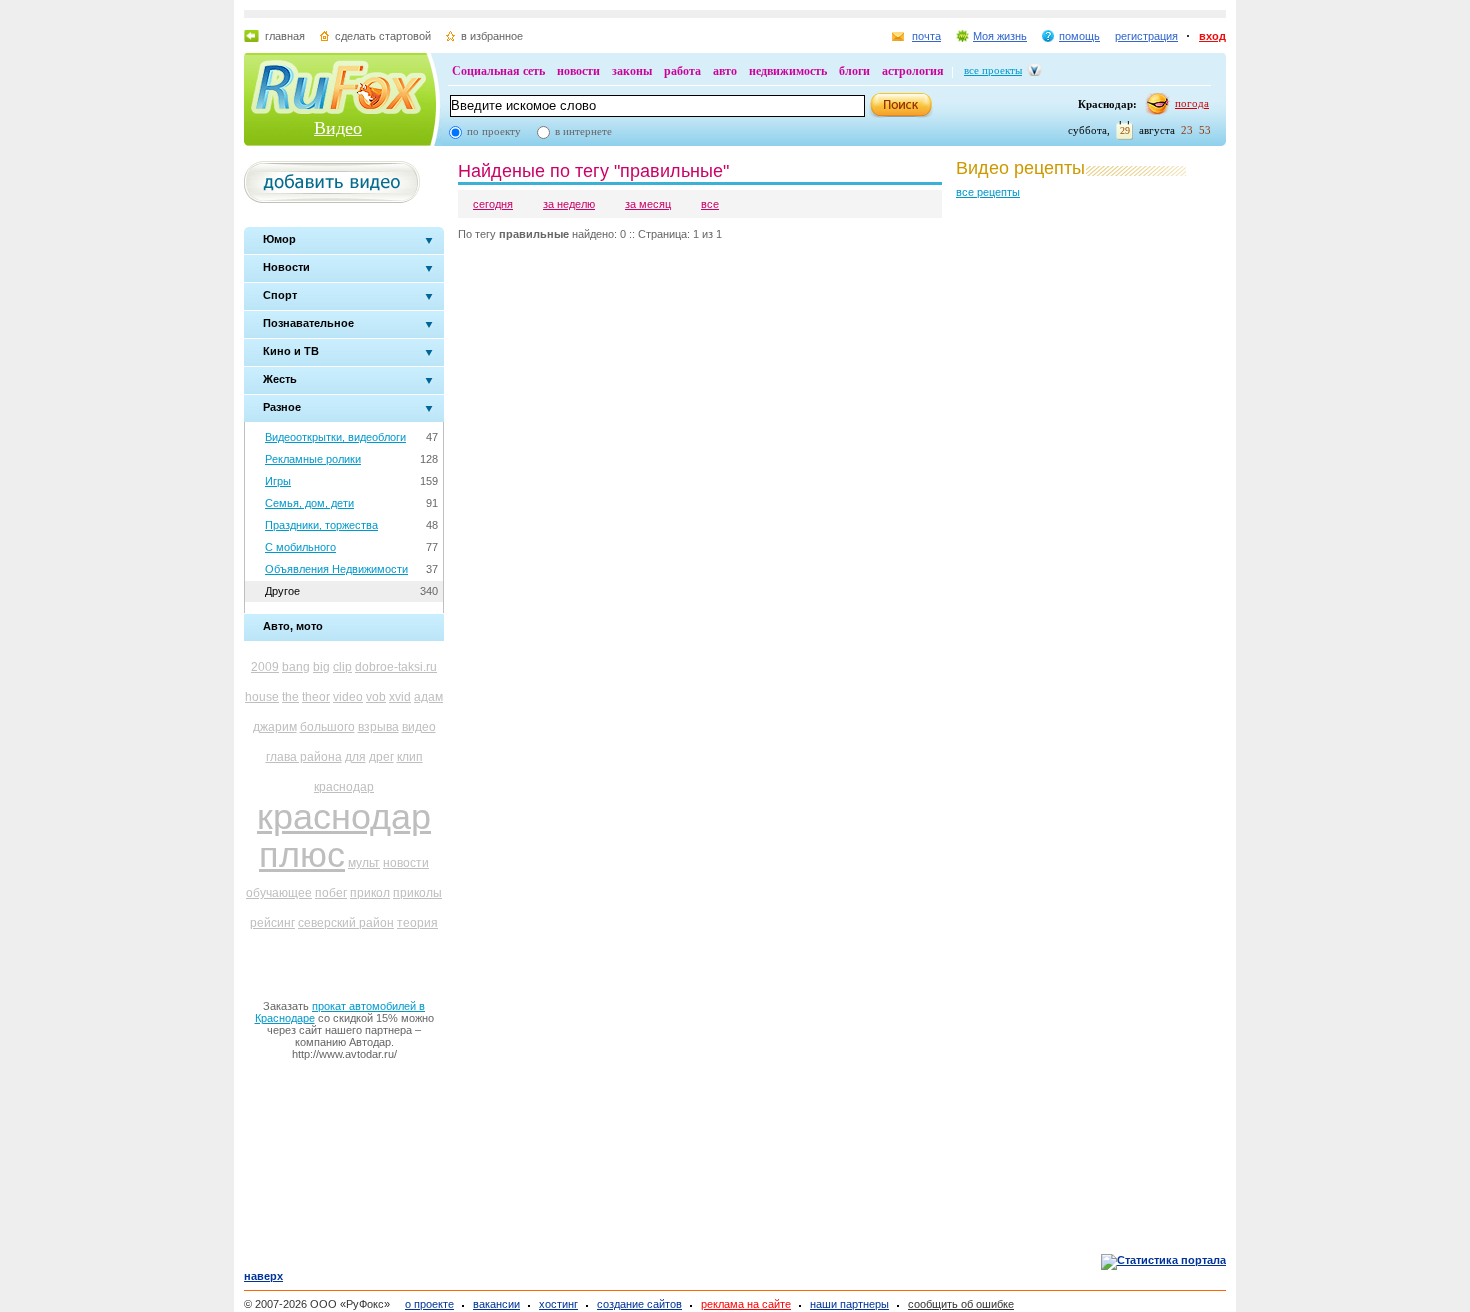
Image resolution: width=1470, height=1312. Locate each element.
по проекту (494, 131)
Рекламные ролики (313, 459)
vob (376, 697)
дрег (381, 757)
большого (327, 727)
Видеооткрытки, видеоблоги (335, 437)
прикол (370, 893)
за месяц (648, 204)
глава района (304, 757)
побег (331, 893)
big (321, 667)
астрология (913, 71)
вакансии (496, 1304)
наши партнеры (849, 1304)
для (355, 757)
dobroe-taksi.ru (396, 667)
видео (419, 727)
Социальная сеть (498, 71)
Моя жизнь (1000, 36)
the (290, 697)
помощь (1079, 36)
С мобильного (300, 547)
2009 (265, 667)
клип (410, 757)
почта (926, 36)
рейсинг (272, 923)
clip (342, 667)
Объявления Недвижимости (336, 569)
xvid (400, 697)
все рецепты (988, 192)
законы (632, 71)
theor (316, 697)
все (710, 204)
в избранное (492, 36)
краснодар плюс (344, 835)
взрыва (378, 727)
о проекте (429, 1304)
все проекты (993, 70)
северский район (346, 923)
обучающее (279, 893)
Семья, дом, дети (309, 503)
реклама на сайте (746, 1304)
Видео (338, 128)
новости (578, 71)
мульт (364, 863)
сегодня (493, 204)
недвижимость (788, 71)
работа (682, 71)
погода (1192, 103)
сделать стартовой (383, 36)
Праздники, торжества (321, 525)
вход (1212, 36)
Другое (282, 591)
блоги (854, 71)
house (262, 697)
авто (725, 71)
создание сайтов (639, 1304)
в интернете (583, 131)
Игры (278, 481)
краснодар (344, 787)
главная (285, 36)
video (348, 697)
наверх (263, 1276)
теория (417, 923)
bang (296, 667)
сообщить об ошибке (961, 1304)
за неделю (569, 204)
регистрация (1146, 36)
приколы (417, 893)
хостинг (558, 1304)
